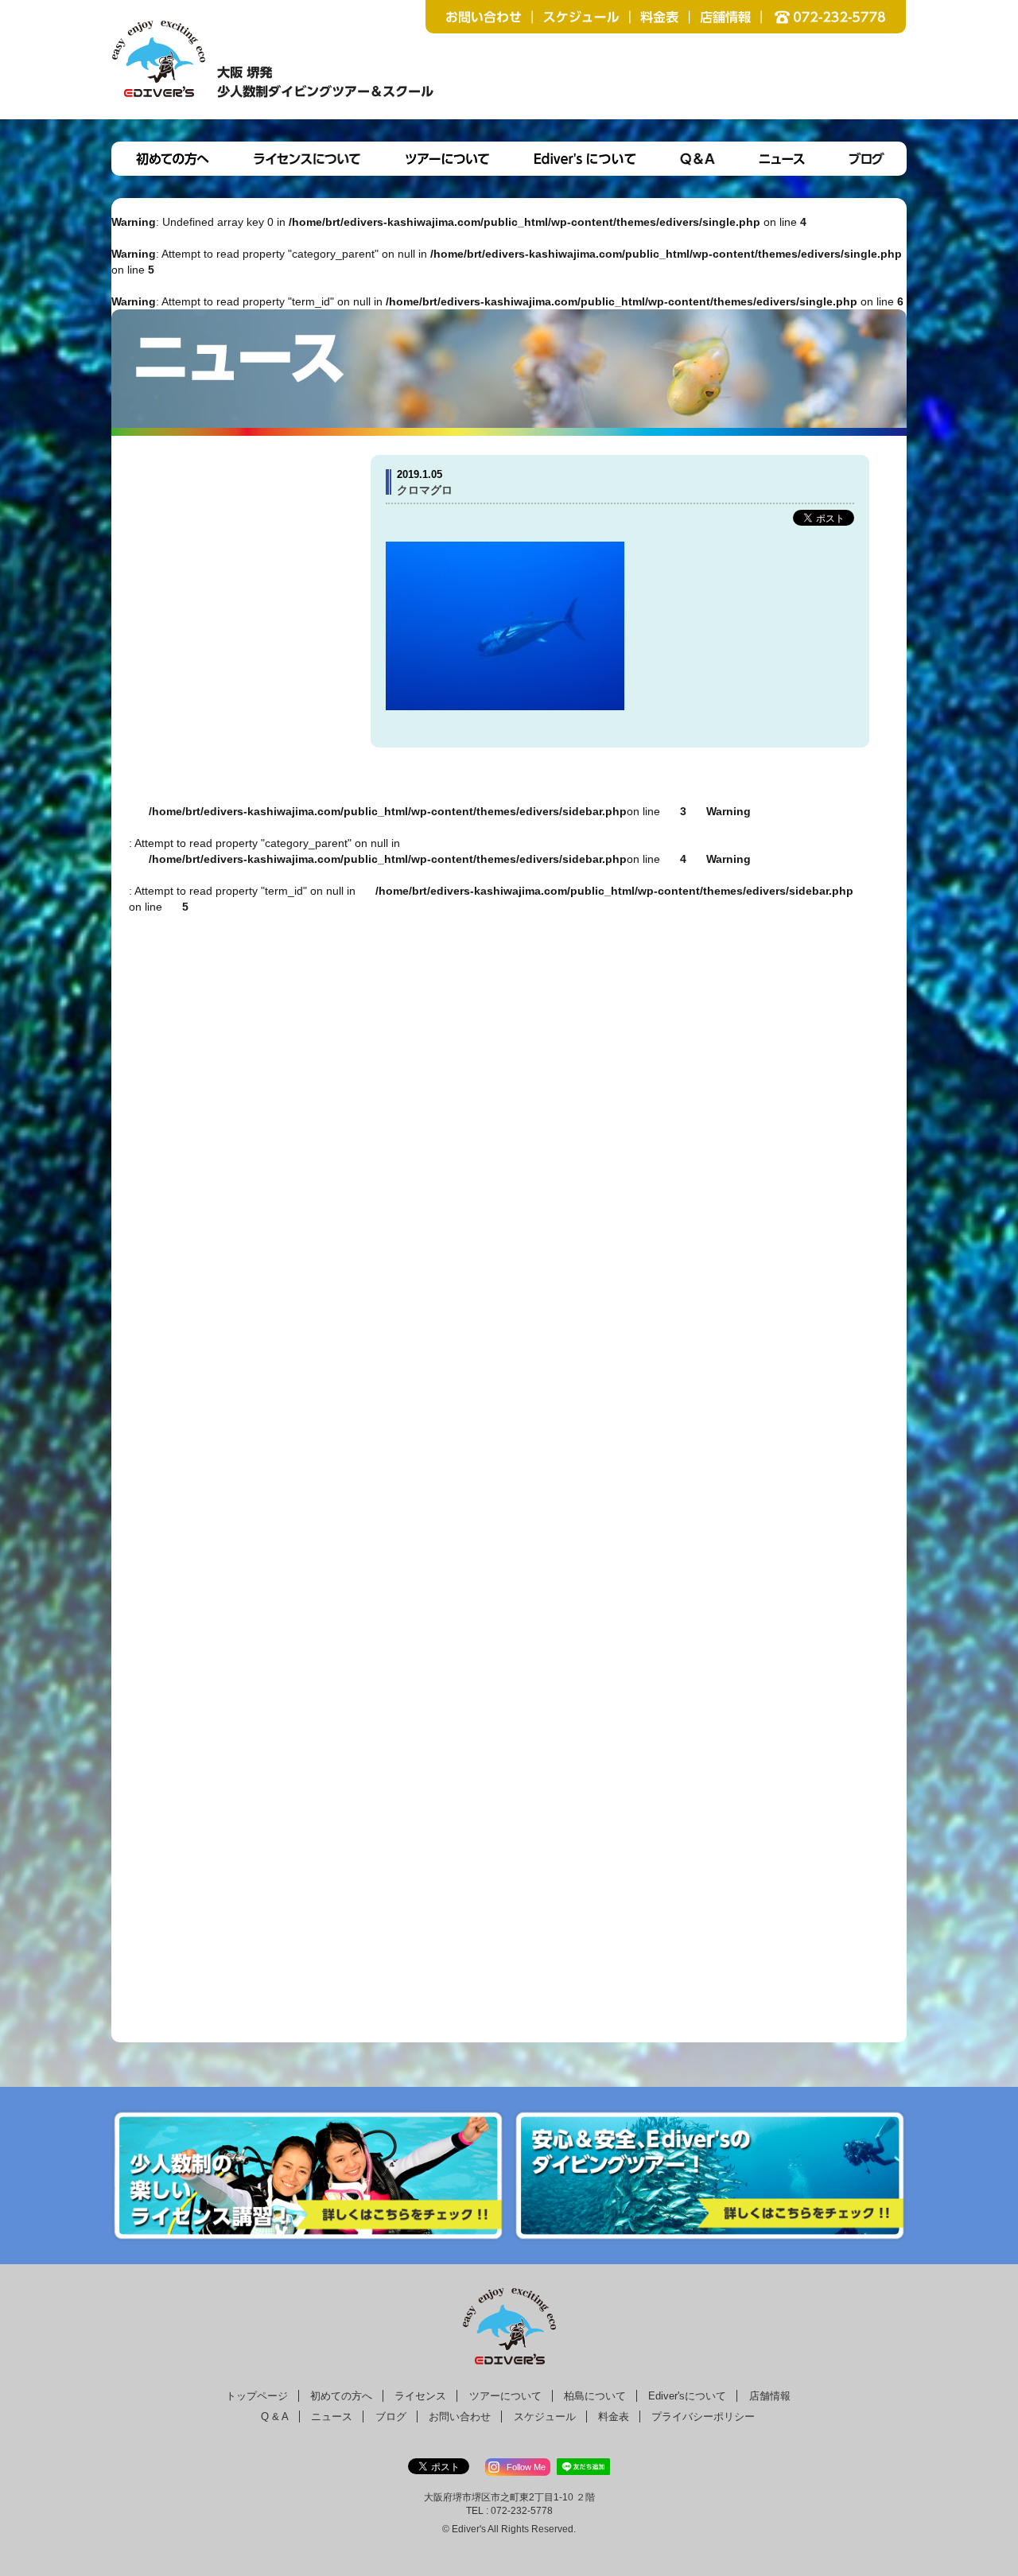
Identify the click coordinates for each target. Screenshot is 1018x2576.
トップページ (257, 2396)
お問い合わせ (460, 2417)
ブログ (391, 2417)
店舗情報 (770, 2396)
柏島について (595, 2396)
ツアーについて (505, 2396)
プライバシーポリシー (703, 2417)
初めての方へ (341, 2396)
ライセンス (420, 2396)
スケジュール (545, 2417)
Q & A (275, 2417)
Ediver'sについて (687, 2396)
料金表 (614, 2417)
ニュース (332, 2417)
